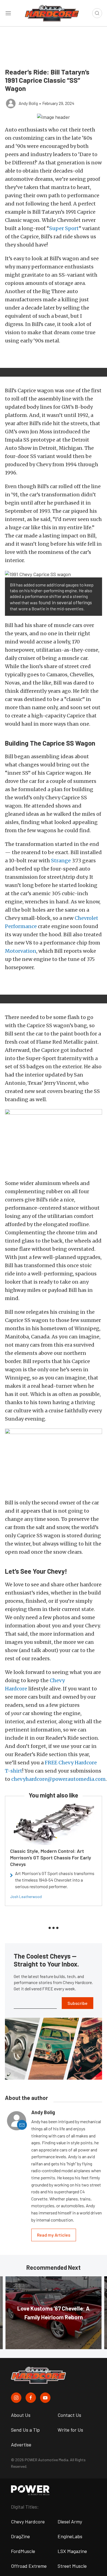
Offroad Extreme (29, 2566)
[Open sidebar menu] (8, 13)
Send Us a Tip (25, 2430)
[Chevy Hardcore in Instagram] (16, 2398)
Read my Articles (54, 2235)
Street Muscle (72, 2566)
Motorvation (21, 951)
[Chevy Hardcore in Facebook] (31, 2398)
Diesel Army (70, 2521)
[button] (54, 117)
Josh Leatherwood (26, 1897)
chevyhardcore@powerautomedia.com (58, 1779)
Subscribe (78, 2003)
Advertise (21, 2445)
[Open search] (97, 13)
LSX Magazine (72, 2551)
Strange (61, 861)
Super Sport (64, 228)
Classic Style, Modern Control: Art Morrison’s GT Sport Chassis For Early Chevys (51, 1857)
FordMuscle (23, 2551)
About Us (21, 2415)
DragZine (20, 2536)
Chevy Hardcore (28, 2521)
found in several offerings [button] (65, 602)
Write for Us (70, 2430)
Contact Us (69, 2415)
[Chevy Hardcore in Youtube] (45, 2398)
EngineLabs (70, 2536)
